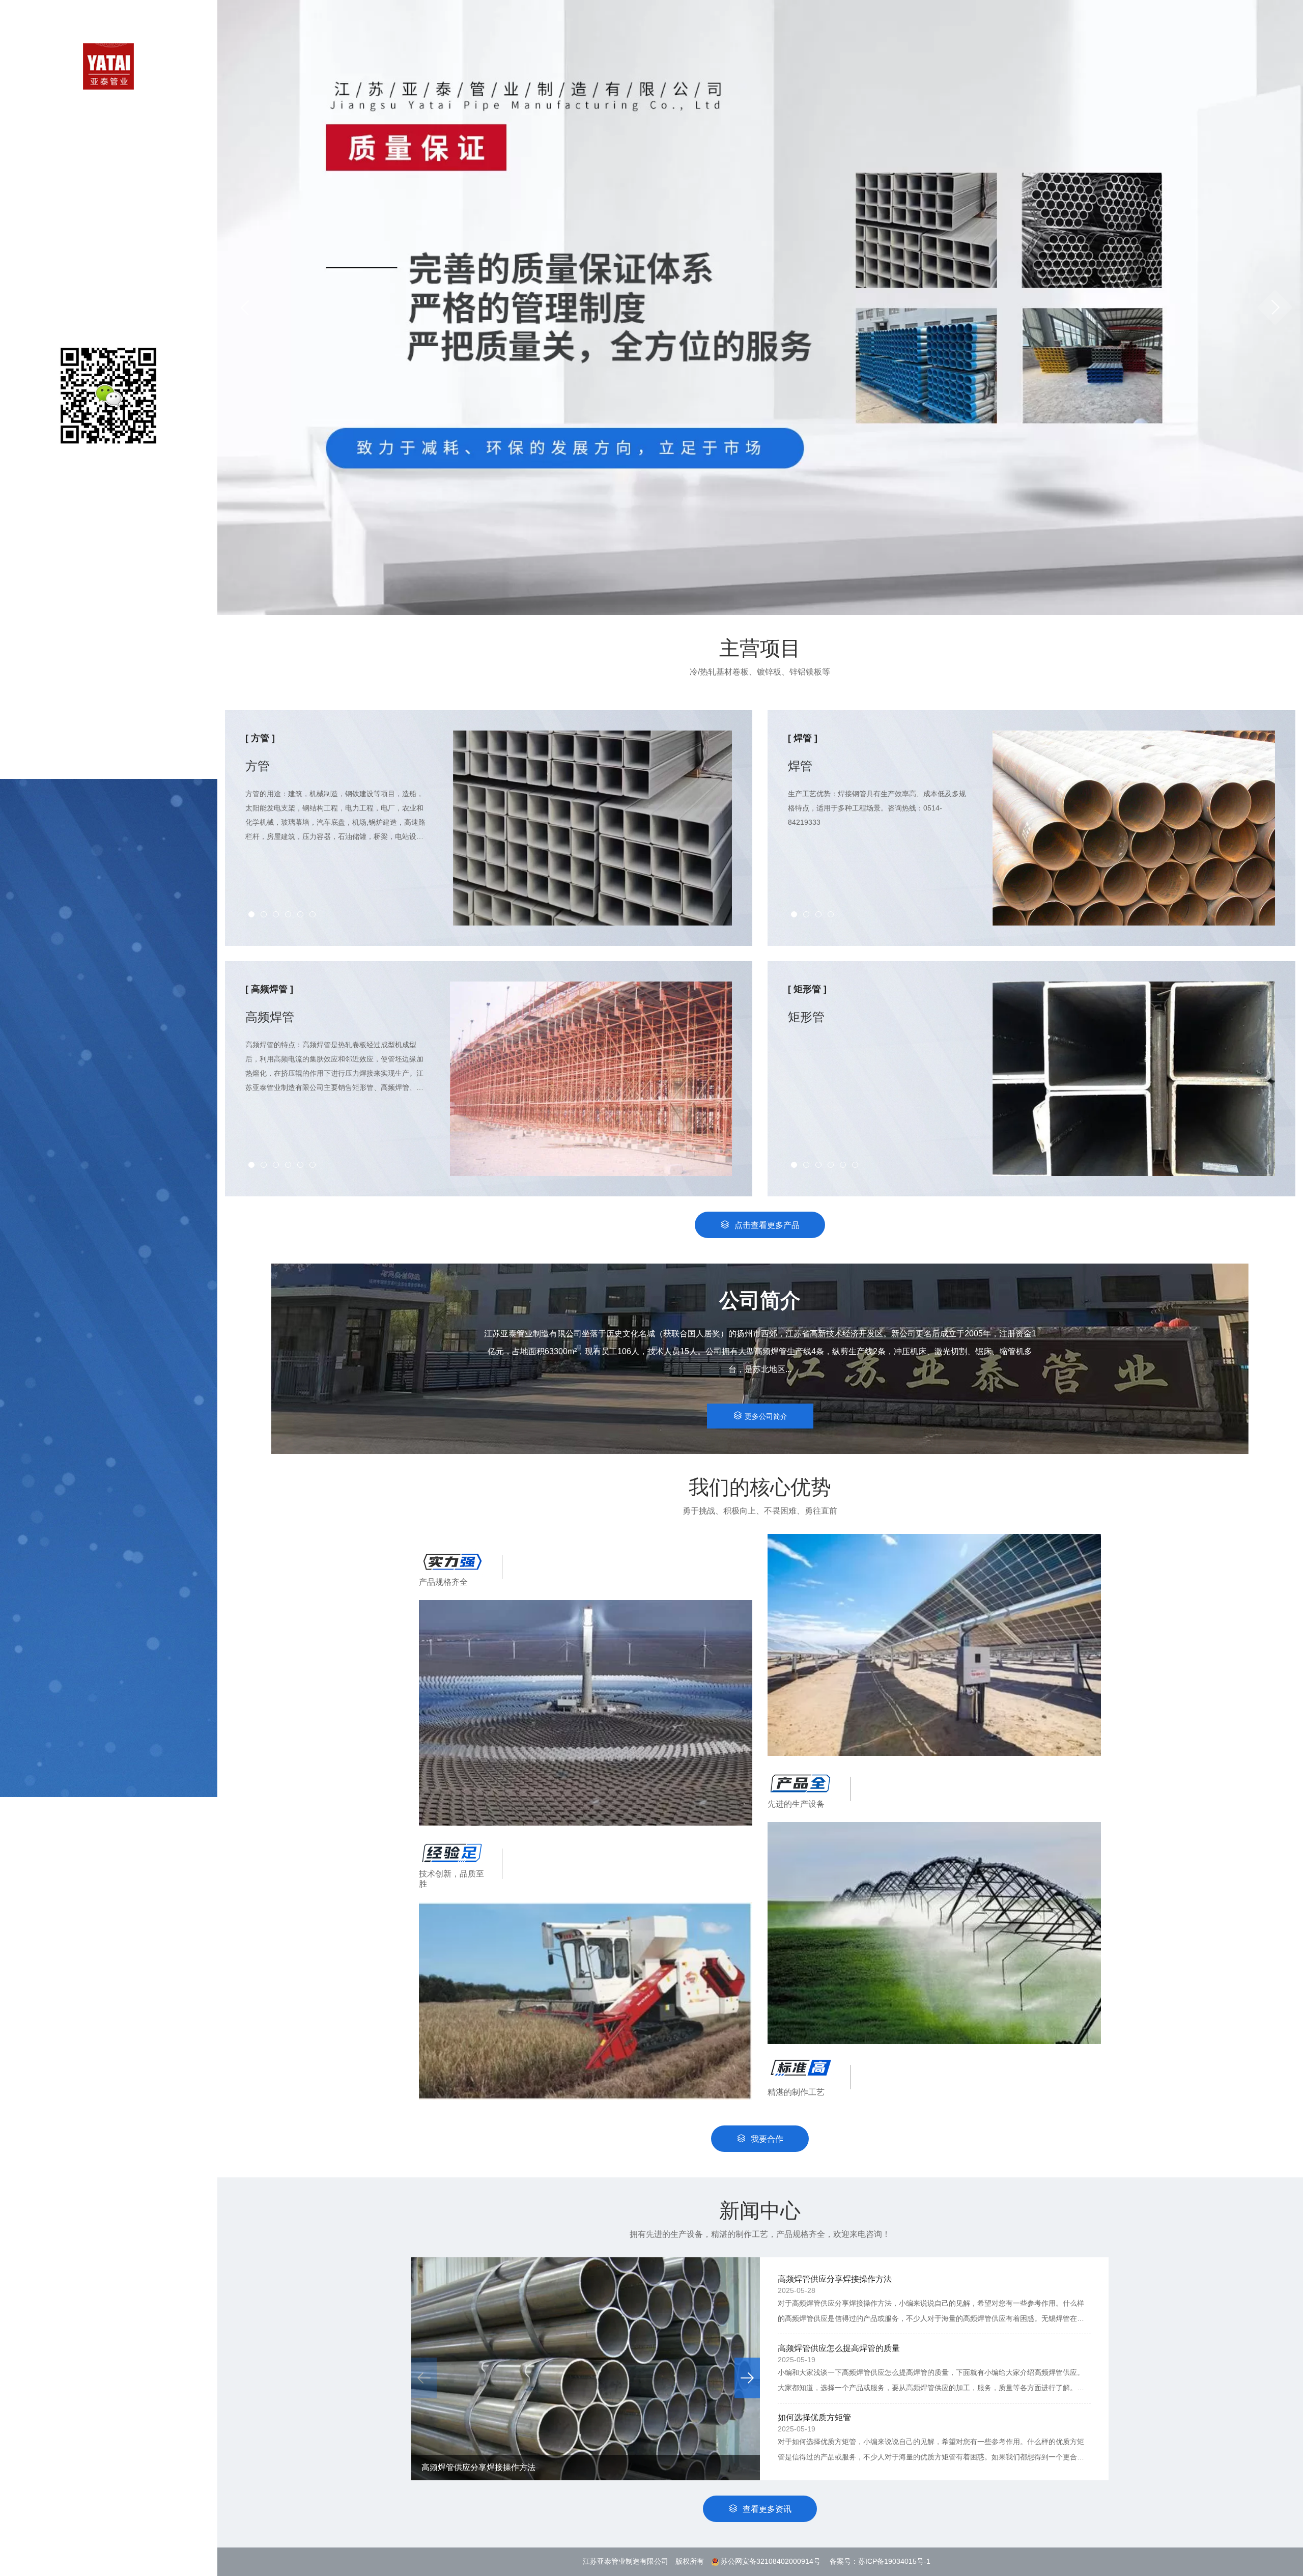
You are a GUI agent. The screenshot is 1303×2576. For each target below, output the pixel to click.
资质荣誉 (108, 238)
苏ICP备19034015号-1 (894, 2561)
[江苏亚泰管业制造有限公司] (108, 66)
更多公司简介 (766, 1416)
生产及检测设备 (108, 212)
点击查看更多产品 (767, 1225)
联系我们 (108, 291)
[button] (1275, 307)
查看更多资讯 (767, 2509)
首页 (108, 132)
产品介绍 (108, 185)
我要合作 (767, 2139)
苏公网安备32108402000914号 (771, 2561)
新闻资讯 (108, 264)
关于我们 (108, 159)
